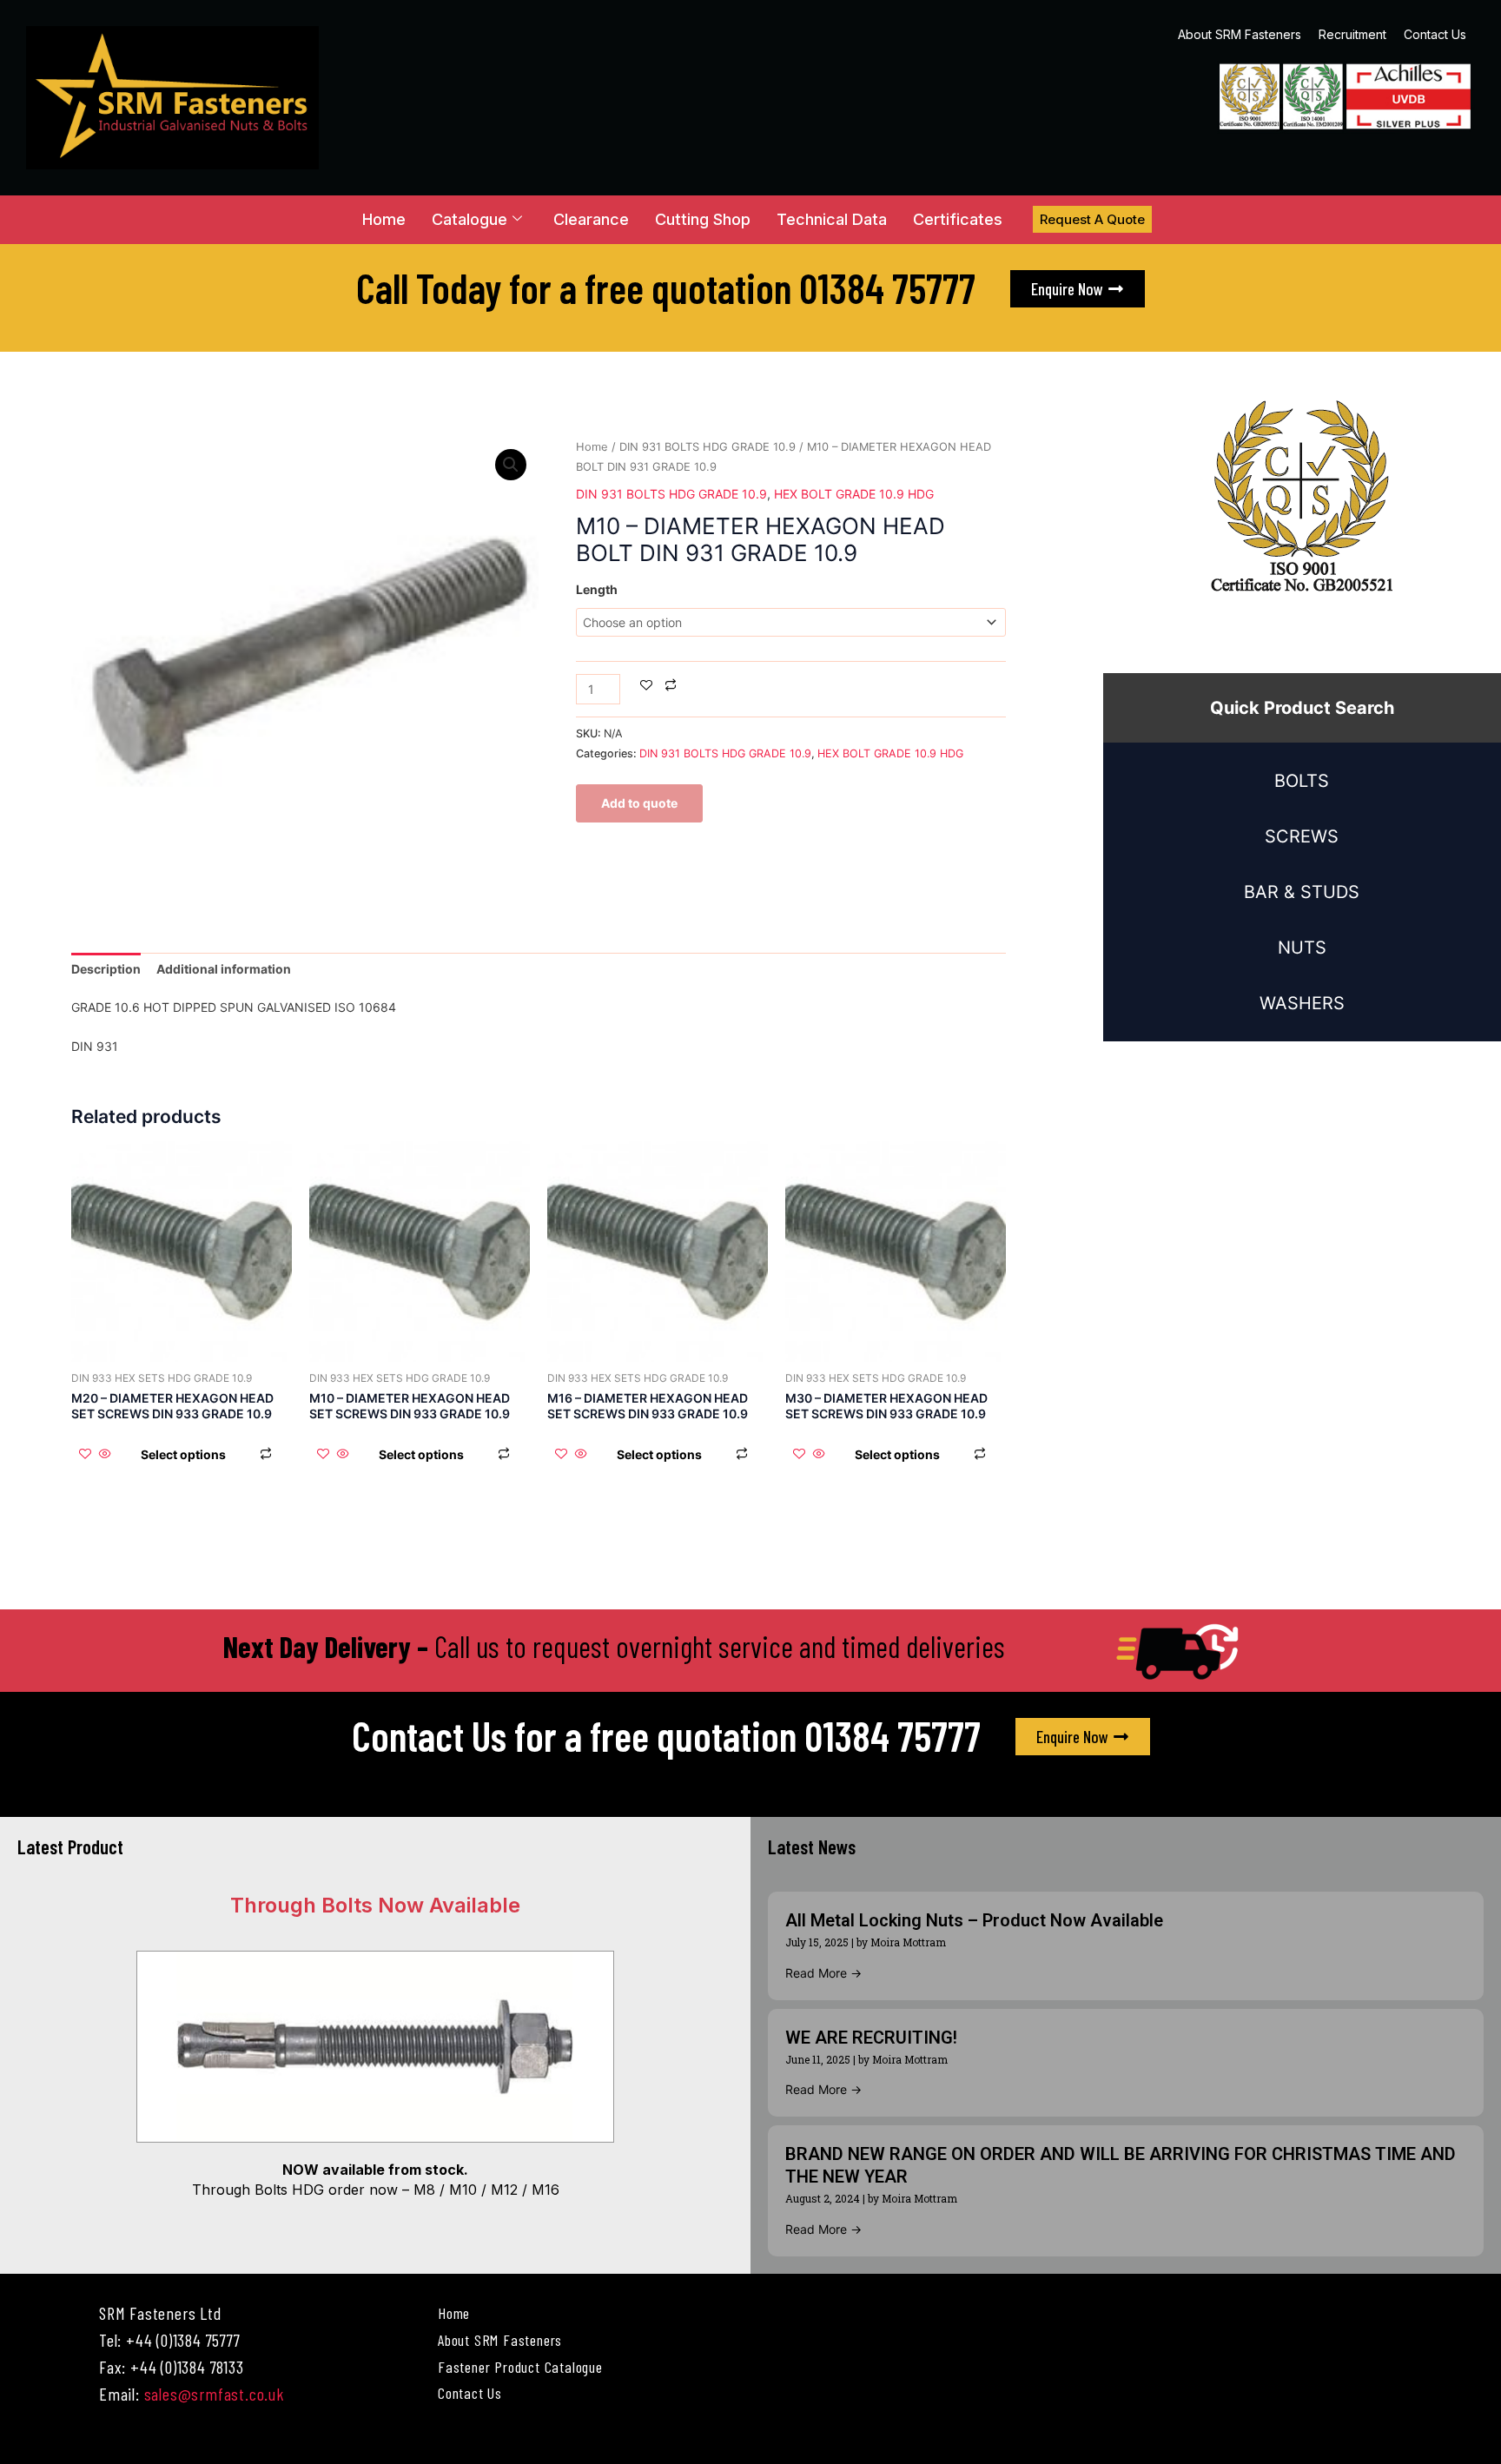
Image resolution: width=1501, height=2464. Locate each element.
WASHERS (1302, 1003)
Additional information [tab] (224, 969)
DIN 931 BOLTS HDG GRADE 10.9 (708, 447)
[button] (511, 465)
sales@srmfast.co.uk (215, 2394)
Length (597, 589)
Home (384, 219)
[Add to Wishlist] (646, 686)
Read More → (823, 1973)
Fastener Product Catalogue (520, 2367)
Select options (183, 1454)
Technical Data (832, 219)
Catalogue (469, 219)
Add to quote (639, 803)
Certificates (958, 219)
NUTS (1302, 948)
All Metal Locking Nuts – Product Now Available (974, 1920)
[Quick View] (105, 1454)
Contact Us (1435, 34)
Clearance (591, 219)
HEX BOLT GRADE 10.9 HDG (854, 494)
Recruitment (1352, 34)
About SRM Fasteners (1240, 34)
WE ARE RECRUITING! (871, 2038)
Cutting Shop (703, 219)
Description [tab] (106, 969)
